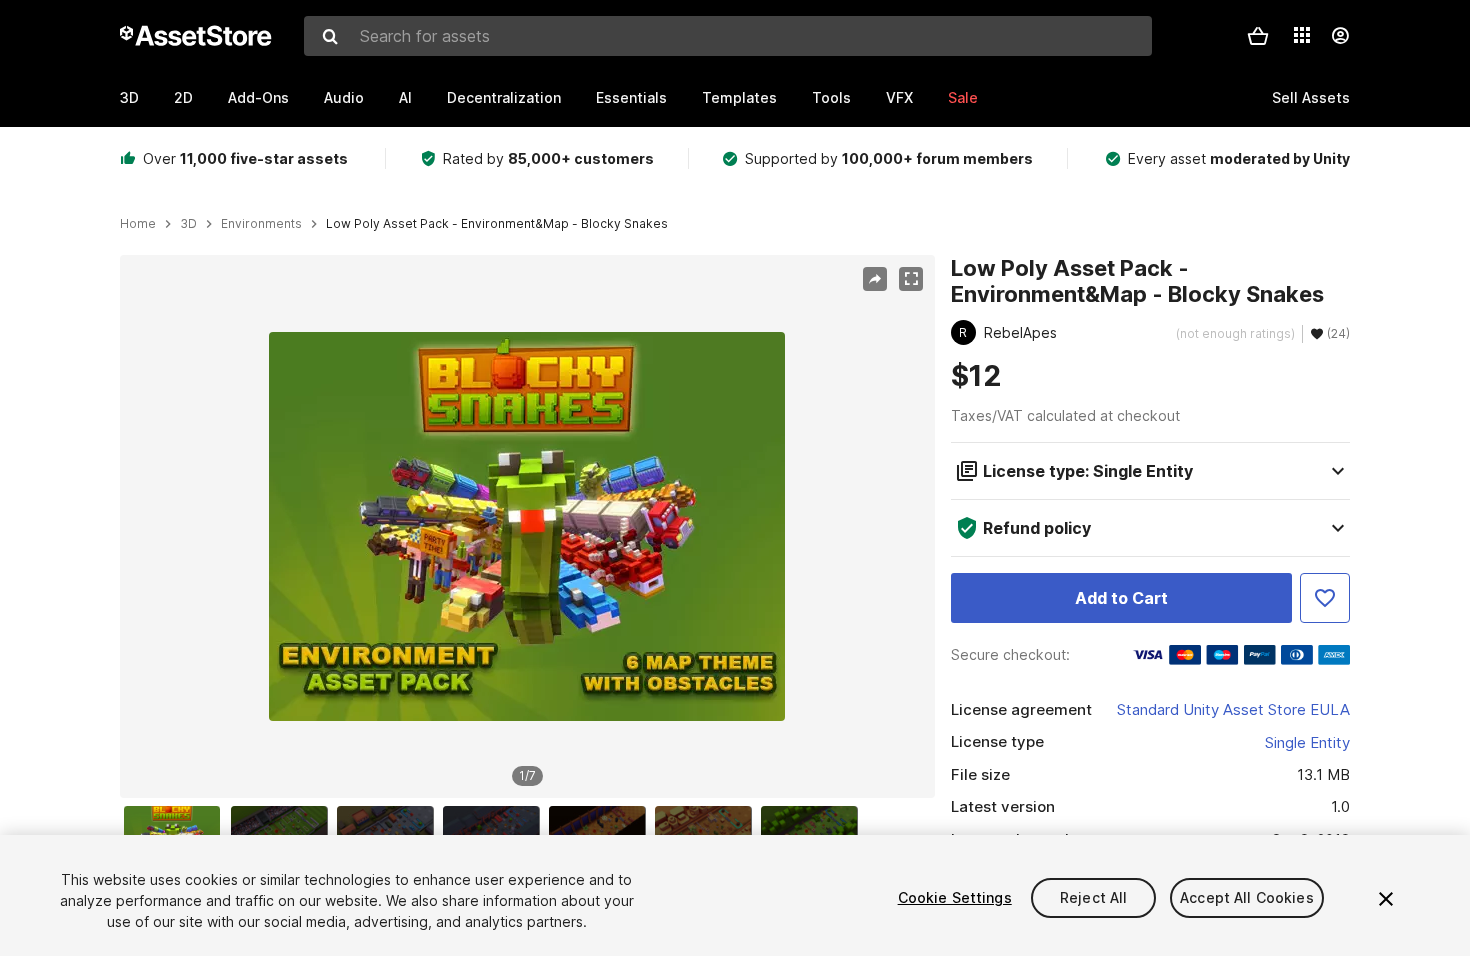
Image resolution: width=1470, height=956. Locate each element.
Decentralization (504, 97)
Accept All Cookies (1247, 897)
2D (183, 97)
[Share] (875, 279)
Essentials (631, 97)
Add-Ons (258, 97)
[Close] (1386, 899)
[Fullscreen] (911, 279)
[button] (1258, 36)
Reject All (1093, 897)
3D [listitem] (188, 224)
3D (129, 97)
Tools (831, 97)
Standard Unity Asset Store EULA (1233, 709)
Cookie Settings (955, 897)
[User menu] (1340, 36)
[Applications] (1302, 35)
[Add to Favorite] (1325, 598)
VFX (899, 97)
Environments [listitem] (261, 224)
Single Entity (1307, 742)
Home (138, 224)
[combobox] (728, 36)
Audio (344, 97)
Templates (739, 97)
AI (405, 97)
